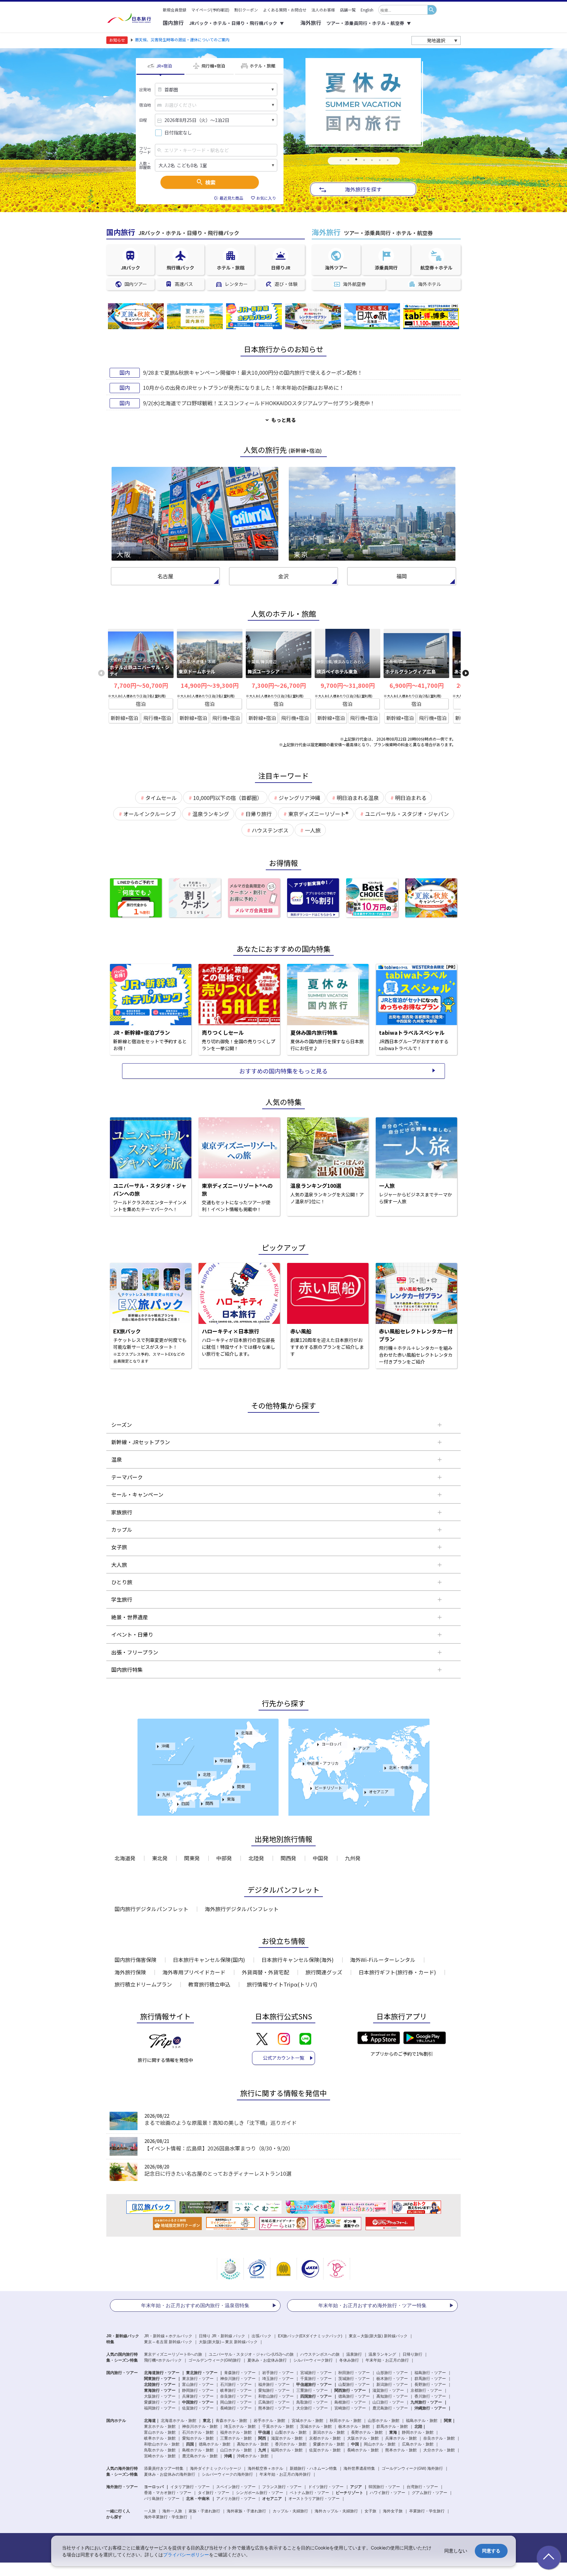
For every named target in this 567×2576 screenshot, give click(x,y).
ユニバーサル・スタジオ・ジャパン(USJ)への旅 (251, 2354)
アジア (364, 1748)
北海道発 (125, 1858)
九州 (166, 1794)
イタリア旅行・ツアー (190, 2487)
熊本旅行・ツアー (274, 2408)
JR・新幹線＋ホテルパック (168, 2336)
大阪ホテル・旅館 (363, 2438)
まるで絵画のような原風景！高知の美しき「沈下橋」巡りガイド (220, 2123)
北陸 (207, 1774)
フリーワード (145, 150)
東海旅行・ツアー (160, 2390)
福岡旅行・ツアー (160, 2408)
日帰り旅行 (412, 2354)
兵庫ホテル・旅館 (401, 2438)
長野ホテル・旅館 (367, 2432)
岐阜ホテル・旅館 (160, 2438)
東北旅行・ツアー (202, 2373)
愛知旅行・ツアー (274, 2390)
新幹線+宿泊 (124, 718)
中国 (187, 1783)
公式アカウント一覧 (283, 2058)
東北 (246, 1766)
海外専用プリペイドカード (194, 1972)
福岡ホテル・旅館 (287, 2450)
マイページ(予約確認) (210, 10)
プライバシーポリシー (186, 2555)
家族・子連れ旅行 (204, 2511)
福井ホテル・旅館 (236, 2432)
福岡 (402, 576)
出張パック (262, 2336)
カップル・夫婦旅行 (290, 2511)
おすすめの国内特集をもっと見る (283, 1071)
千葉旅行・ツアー (316, 2379)
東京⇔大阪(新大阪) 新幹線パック (378, 2336)
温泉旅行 (354, 2354)
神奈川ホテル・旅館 (200, 2426)
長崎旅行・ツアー (236, 2408)
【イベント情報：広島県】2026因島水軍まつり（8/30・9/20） (219, 2148)
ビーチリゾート (328, 1788)
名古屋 (165, 576)
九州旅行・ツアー (426, 2402)
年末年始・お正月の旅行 (387, 2360)
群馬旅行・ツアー (430, 2379)
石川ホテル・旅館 (198, 2432)
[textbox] (403, 10)
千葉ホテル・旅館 (278, 2426)
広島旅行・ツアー (274, 2402)
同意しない (456, 2551)
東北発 (160, 1858)
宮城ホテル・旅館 (307, 2421)
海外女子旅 (393, 2511)
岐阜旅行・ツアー (236, 2390)
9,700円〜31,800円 (348, 685)
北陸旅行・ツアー (160, 2385)
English (367, 10)
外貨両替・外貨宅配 (265, 1972)
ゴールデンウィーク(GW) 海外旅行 (412, 2468)
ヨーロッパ (331, 1744)
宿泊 (141, 704)
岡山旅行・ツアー (236, 2402)
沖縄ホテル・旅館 (253, 2456)
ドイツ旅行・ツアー (326, 2487)
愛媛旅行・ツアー (160, 2402)
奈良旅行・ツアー (236, 2396)
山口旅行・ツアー (388, 2402)
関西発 (288, 1858)
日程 (143, 120)
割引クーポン (246, 10)
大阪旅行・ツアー (160, 2396)
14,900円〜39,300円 (210, 685)
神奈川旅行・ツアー (238, 2379)
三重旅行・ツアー (312, 2390)
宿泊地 (145, 105)
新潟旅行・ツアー (392, 2385)
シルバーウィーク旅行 (313, 2360)
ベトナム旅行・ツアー (309, 2493)
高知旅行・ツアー (392, 2396)
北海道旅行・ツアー (162, 2373)
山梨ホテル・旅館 (291, 2432)
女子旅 (370, 2511)
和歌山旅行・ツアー (276, 2396)
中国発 (321, 1858)
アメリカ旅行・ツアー (236, 2499)
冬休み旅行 (349, 2360)
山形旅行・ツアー (392, 2373)
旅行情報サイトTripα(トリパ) (282, 1984)
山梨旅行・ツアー (354, 2385)
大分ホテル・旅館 (439, 2450)
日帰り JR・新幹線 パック (222, 2336)
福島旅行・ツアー (430, 2373)
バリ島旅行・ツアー (162, 2499)
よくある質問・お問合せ (285, 10)
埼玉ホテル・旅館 (240, 2426)
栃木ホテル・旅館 (354, 2426)
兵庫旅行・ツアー (198, 2396)
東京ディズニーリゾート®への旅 (173, 2354)
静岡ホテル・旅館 (418, 2432)
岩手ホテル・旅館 (269, 2421)
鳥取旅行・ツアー (312, 2402)
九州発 (353, 1858)
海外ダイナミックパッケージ (216, 2468)
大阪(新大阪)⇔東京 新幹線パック (228, 2342)
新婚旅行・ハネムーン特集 (313, 2468)
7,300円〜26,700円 (279, 685)
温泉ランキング (382, 2354)
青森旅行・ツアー (240, 2373)
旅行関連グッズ (324, 1972)
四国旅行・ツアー (316, 2396)
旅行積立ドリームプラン (143, 1984)
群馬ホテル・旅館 (392, 2426)
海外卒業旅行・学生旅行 (166, 2517)
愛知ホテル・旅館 (198, 2438)
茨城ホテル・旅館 (316, 2426)
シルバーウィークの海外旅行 (227, 2474)
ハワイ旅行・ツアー (388, 2493)
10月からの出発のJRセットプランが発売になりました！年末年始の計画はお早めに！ (244, 388)
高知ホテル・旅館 (253, 2444)
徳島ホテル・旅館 (215, 2444)
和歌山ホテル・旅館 (162, 2444)
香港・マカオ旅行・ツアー (168, 2493)
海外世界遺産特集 (359, 2468)
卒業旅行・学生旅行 (427, 2511)
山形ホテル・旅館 (384, 2421)
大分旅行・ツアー (312, 2408)
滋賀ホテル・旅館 (287, 2438)
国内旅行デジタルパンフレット (151, 1909)
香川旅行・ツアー (430, 2396)
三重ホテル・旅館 (236, 2438)
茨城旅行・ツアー (354, 2379)
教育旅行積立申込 (209, 1984)
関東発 (192, 1858)
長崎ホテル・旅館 (363, 2450)
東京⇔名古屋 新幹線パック (168, 2342)
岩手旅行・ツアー (278, 2373)
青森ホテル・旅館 (231, 2421)
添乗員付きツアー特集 (164, 2468)
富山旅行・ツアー (198, 2385)
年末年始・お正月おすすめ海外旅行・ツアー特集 (372, 2305)
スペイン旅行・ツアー (236, 2487)
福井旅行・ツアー (274, 2385)
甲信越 (225, 1760)
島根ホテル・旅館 (198, 2450)
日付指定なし (178, 133)
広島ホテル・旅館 (418, 2444)
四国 (185, 1803)
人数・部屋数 (145, 165)
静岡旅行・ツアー (198, 2390)
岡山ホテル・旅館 (380, 2444)
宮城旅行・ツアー (316, 2373)
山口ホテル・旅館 (236, 2450)
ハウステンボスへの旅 (320, 2354)
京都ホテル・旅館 (325, 2438)
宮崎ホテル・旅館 (160, 2456)
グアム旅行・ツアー (430, 2493)
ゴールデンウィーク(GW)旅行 (215, 2360)
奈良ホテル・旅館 (439, 2438)
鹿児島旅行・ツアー (390, 2408)
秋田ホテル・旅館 (346, 2421)
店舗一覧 (348, 10)
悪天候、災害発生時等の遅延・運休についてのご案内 (182, 40)
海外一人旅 (172, 2511)
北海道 (247, 1733)
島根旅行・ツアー (350, 2402)
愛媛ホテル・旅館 (329, 2444)
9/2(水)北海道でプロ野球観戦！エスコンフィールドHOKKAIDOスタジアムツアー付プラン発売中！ (259, 403)
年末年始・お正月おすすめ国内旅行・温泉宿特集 (195, 2305)
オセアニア (379, 1792)
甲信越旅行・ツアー (314, 2385)
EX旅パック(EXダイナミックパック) (310, 2336)
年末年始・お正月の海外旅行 (285, 2474)
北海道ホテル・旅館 (178, 2421)
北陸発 (256, 1858)
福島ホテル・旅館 (422, 2421)
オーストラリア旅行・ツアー (314, 2499)
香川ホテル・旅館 (291, 2444)
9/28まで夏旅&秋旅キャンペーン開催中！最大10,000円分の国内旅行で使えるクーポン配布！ (253, 372)
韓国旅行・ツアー (384, 2487)
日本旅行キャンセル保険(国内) (209, 1960)
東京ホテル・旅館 (160, 2426)
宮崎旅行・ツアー (350, 2408)
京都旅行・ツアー (426, 2390)
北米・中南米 (401, 1767)
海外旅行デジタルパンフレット (242, 1909)
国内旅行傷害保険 (136, 1960)
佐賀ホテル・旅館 (325, 2450)
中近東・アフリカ (323, 1763)
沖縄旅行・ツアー (430, 2408)
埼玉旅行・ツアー (278, 2379)
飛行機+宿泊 (157, 718)
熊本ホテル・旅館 (401, 2450)
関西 (209, 1803)
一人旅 (150, 2511)
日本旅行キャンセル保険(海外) (298, 1960)
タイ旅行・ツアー (214, 2493)
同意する (491, 2551)
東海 (231, 1799)
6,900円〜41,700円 (417, 685)
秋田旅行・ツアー (354, 2373)
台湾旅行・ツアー (422, 2487)
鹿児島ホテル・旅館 (200, 2456)
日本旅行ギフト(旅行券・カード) (397, 1972)
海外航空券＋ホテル (265, 2468)
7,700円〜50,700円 (141, 685)
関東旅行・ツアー (160, 2379)
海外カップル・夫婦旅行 (336, 2511)
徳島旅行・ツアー (354, 2396)
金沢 (283, 576)
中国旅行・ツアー (198, 2402)
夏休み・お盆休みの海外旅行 (170, 2474)
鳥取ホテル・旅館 (160, 2450)
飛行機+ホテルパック (163, 2360)
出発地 (145, 90)
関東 (241, 1786)
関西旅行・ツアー (350, 2390)
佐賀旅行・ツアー (198, 2408)
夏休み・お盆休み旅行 (267, 2360)
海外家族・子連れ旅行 (246, 2511)
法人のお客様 (323, 10)
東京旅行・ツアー (198, 2379)
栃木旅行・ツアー (392, 2379)
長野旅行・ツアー (430, 2385)
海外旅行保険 (130, 1972)
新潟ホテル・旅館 (329, 2432)
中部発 (224, 1858)
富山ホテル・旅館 (160, 2432)
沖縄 (165, 1746)
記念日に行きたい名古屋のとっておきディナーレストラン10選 (218, 2173)
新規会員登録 (175, 10)
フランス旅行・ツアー (282, 2487)
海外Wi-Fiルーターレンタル (383, 1960)
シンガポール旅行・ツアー (260, 2493)
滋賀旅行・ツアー (388, 2390)
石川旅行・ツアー (236, 2385)
